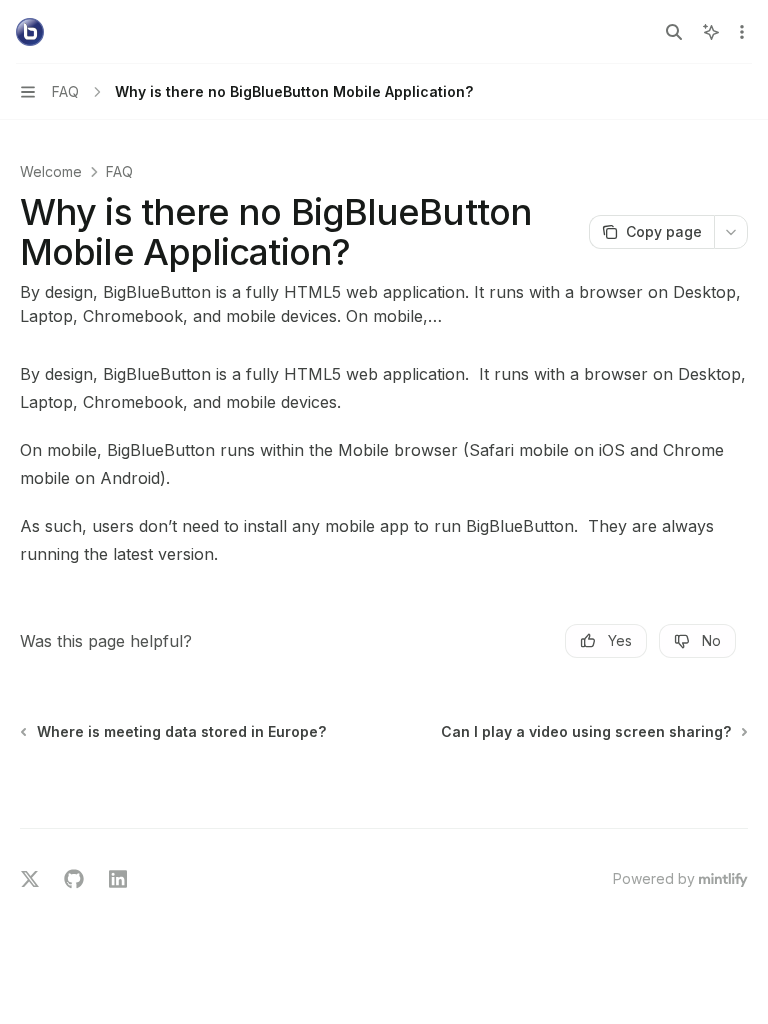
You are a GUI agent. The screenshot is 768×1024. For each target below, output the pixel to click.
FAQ (119, 171)
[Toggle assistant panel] (711, 32)
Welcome (51, 171)
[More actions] (742, 32)
